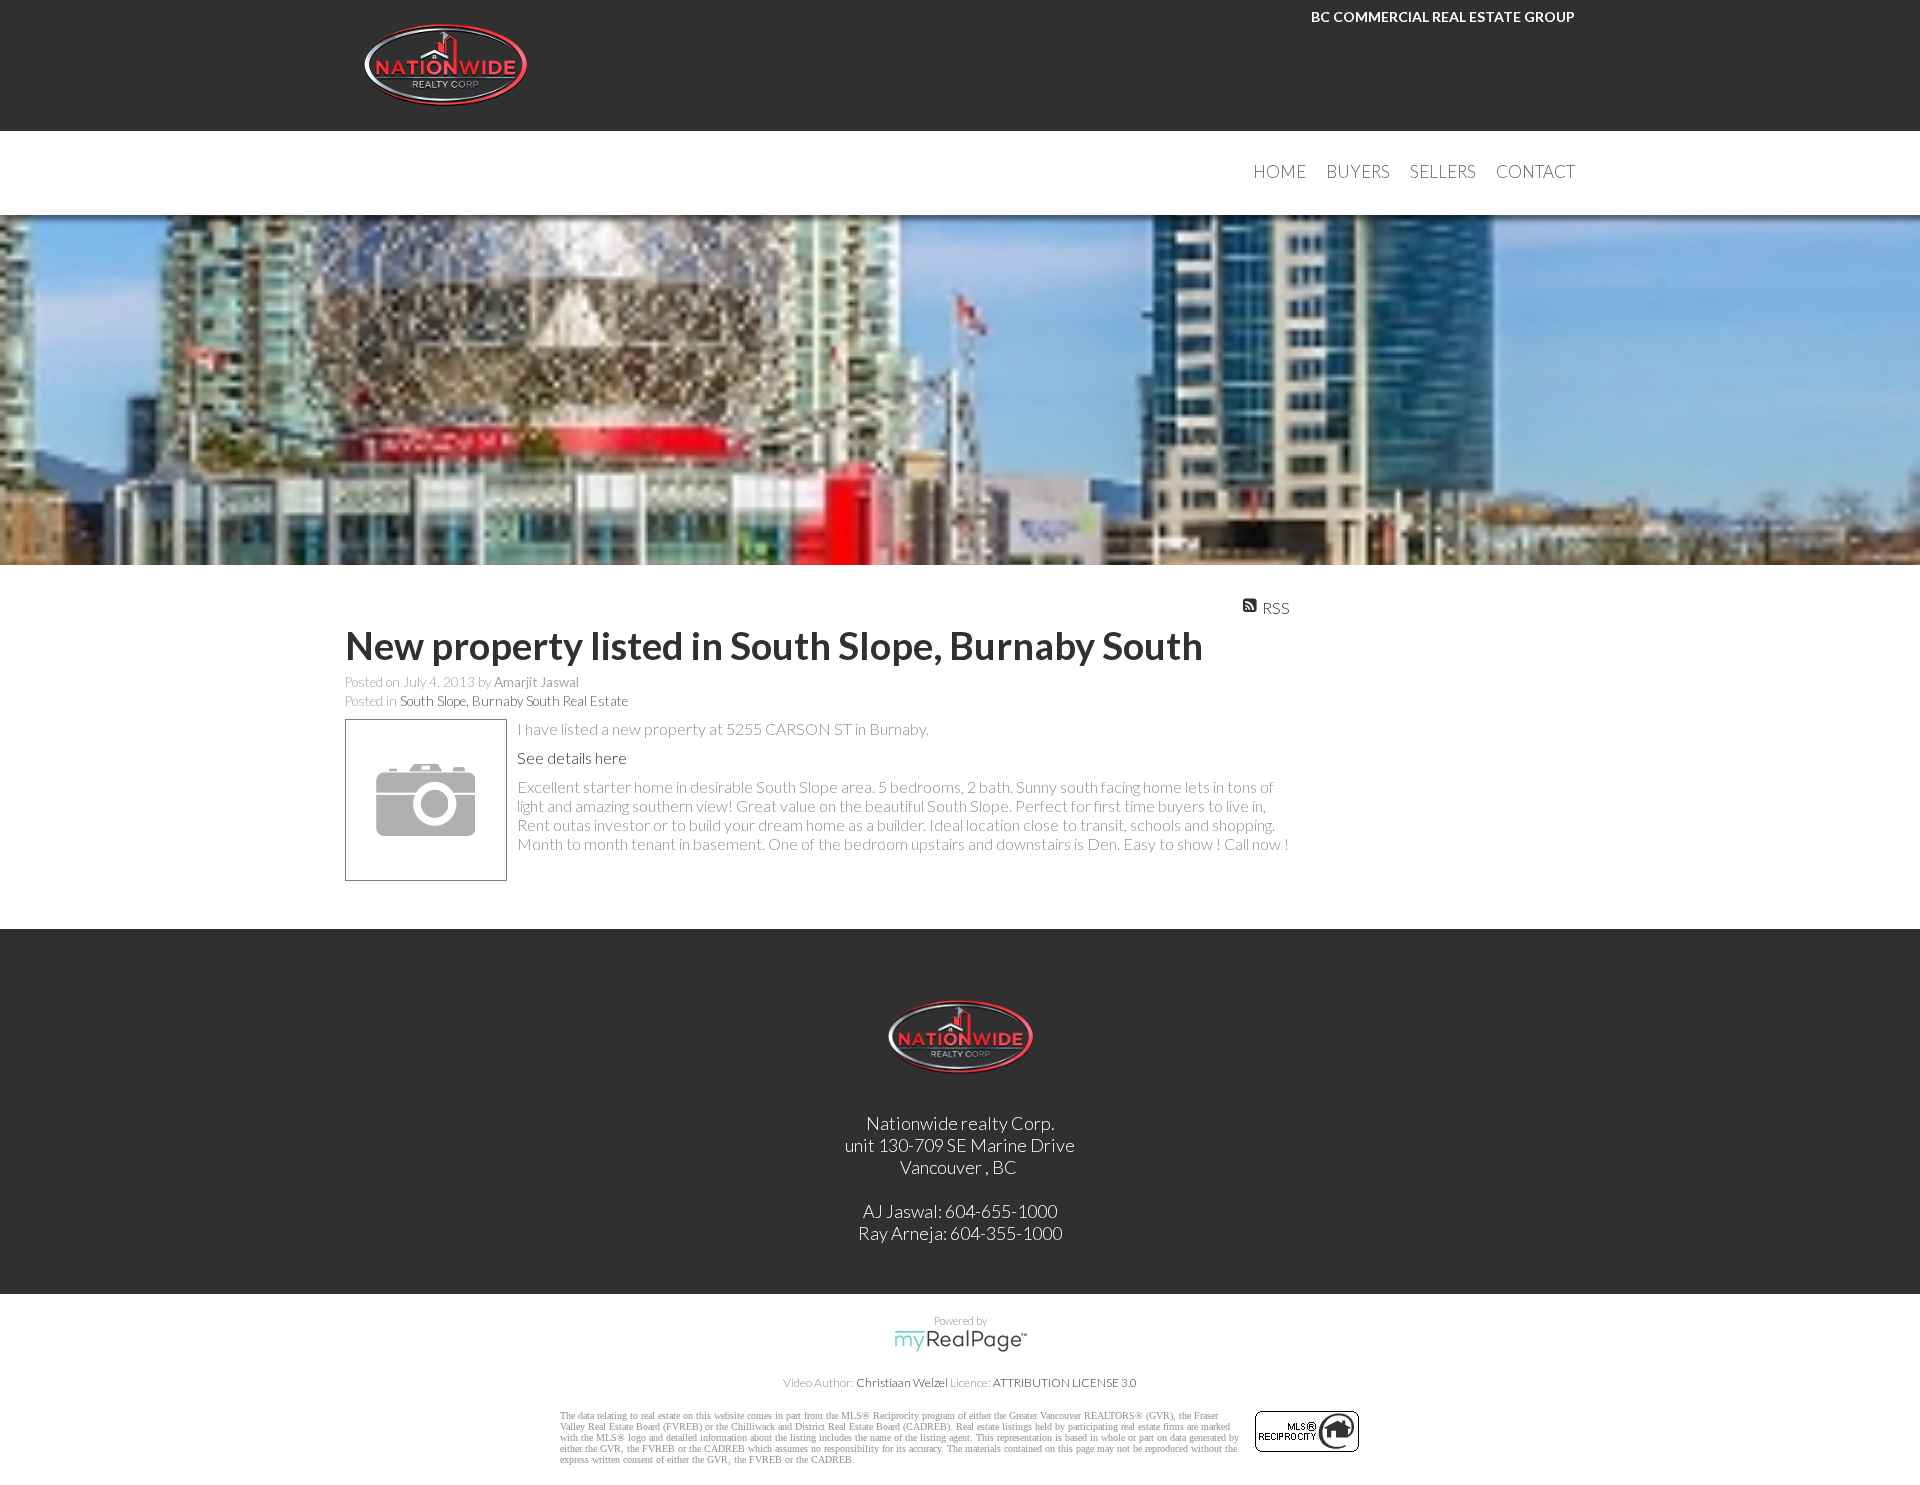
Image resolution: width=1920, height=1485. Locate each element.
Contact (1535, 171)
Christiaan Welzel (902, 1382)
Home (1279, 171)
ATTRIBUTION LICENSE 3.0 (1065, 1382)
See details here (572, 757)
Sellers (1443, 171)
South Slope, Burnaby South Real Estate (514, 701)
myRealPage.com (960, 1341)
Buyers (1358, 171)
